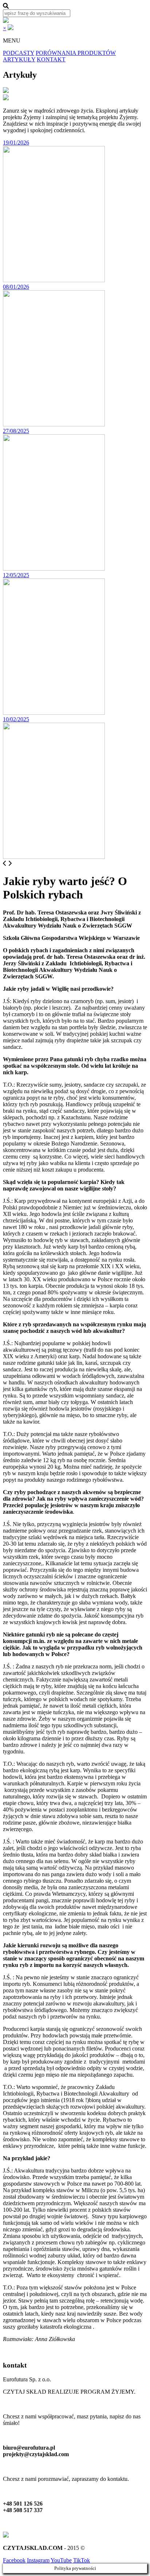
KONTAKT (51, 59)
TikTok (82, 2560)
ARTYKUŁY (19, 59)
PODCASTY (19, 53)
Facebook (14, 2560)
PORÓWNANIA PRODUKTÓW (76, 53)
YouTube (61, 2560)
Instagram (38, 2560)
